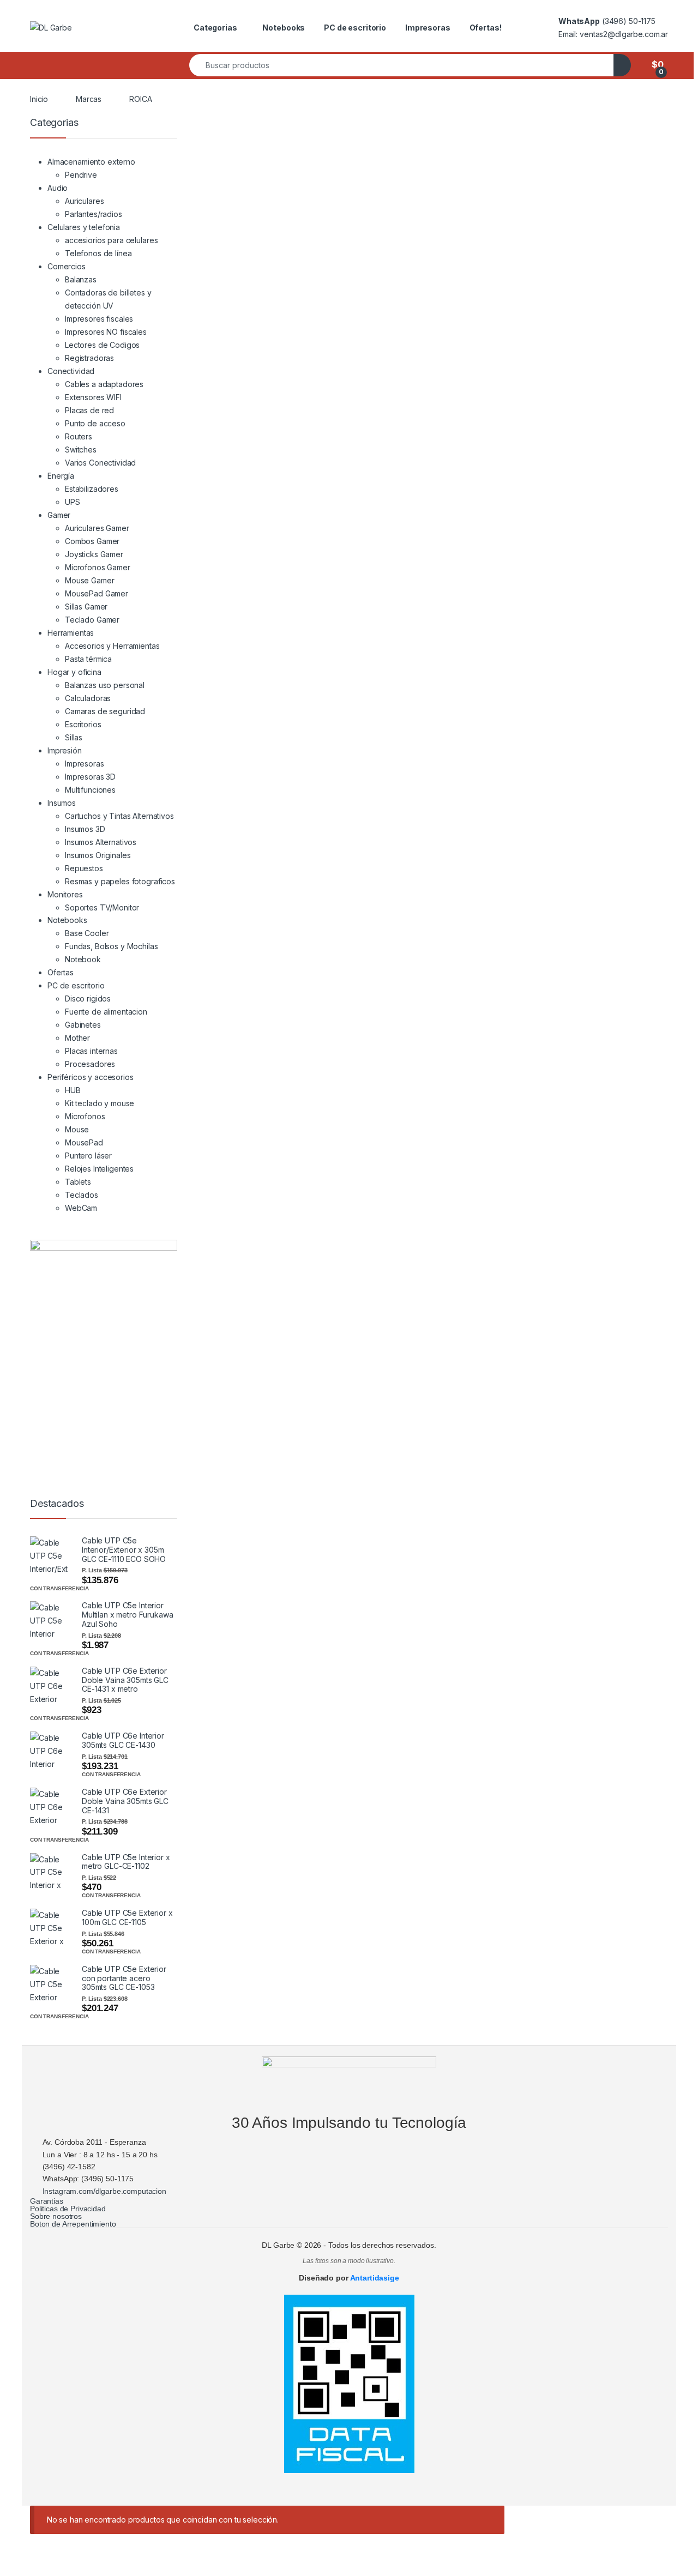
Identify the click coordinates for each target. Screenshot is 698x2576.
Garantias (47, 2201)
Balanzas (81, 279)
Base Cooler (87, 933)
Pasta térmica (88, 659)
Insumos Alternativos (101, 842)
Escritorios (83, 724)
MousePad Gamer (97, 593)
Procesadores (90, 1064)
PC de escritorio (355, 28)
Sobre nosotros (56, 2216)
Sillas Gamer (86, 607)
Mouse (77, 1129)
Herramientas (71, 633)
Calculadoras (88, 698)
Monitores (65, 894)
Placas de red (89, 410)
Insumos (62, 803)
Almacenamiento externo (91, 162)
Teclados (82, 1195)
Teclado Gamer (92, 620)
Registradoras (89, 358)
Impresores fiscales (99, 319)
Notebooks (284, 28)
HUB (73, 1090)
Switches (81, 450)
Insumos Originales (98, 855)
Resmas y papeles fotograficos (120, 881)
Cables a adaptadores (104, 384)
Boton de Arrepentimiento (73, 2224)
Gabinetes (83, 1025)
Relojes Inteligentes (99, 1169)
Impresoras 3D (90, 777)
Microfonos (85, 1116)
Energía (61, 476)
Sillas (74, 737)
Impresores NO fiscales (106, 332)
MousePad (84, 1142)
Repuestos (84, 868)
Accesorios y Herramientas (112, 646)
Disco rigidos (88, 999)
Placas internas (91, 1051)
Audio (58, 188)
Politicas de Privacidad (68, 2209)
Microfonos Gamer (98, 567)
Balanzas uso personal (105, 685)
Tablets (78, 1182)
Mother (77, 1038)
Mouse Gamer (89, 580)
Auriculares (84, 201)
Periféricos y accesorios (91, 1077)
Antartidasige (375, 2278)
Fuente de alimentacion (106, 1012)
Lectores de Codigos (102, 345)
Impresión (65, 750)
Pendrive (81, 175)
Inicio (39, 99)
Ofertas (61, 972)
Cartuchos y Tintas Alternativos (119, 816)
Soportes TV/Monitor (102, 907)
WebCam (81, 1208)
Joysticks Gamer (94, 554)
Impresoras (428, 28)
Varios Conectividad (100, 463)
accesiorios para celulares (111, 240)
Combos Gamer (92, 541)
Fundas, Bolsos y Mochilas (112, 946)
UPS (73, 502)
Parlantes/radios (94, 214)
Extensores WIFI (93, 397)
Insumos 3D (85, 829)
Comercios (67, 266)
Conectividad (71, 371)
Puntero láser (88, 1156)
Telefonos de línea (98, 253)
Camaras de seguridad (105, 711)
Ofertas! (486, 28)
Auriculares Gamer (97, 528)
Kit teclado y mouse (100, 1103)
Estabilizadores (92, 489)
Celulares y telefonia (84, 227)
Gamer (59, 515)
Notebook (83, 959)
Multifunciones (90, 790)
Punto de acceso (95, 423)
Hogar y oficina (74, 672)
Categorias (215, 28)
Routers (79, 436)
